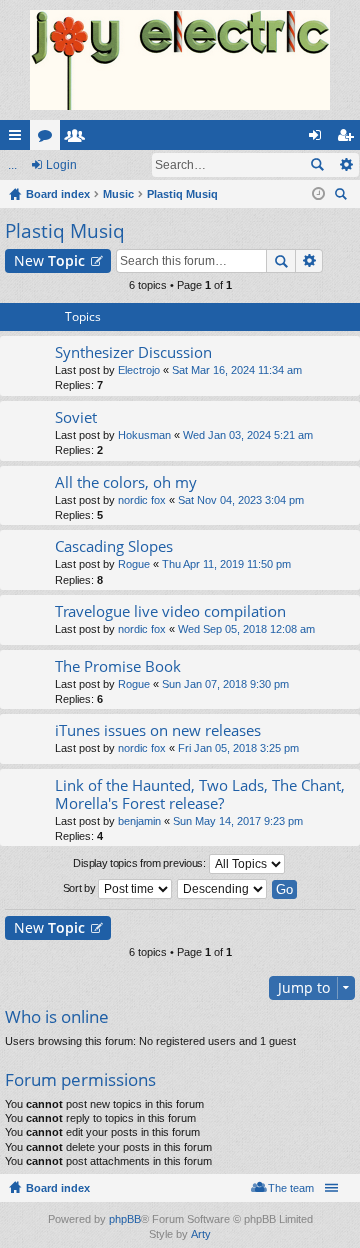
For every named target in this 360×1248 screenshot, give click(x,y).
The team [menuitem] (291, 1188)
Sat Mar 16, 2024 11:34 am (237, 370)
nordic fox (142, 500)
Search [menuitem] (343, 196)
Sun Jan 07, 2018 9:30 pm (225, 684)
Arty (201, 1234)
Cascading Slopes (114, 546)
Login (61, 165)
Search (317, 165)
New (49, 260)
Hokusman (144, 435)
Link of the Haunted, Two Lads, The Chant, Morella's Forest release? (200, 794)
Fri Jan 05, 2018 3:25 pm (238, 748)
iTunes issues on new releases (158, 730)
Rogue (134, 564)
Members (79, 139)
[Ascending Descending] (223, 889)
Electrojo (139, 370)
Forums (49, 139)
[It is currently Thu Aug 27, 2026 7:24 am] (318, 194)
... (12, 165)
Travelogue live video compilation (170, 611)
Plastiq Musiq (65, 231)
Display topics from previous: (140, 863)
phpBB (125, 1219)
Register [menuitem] (349, 139)
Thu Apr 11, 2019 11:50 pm (226, 564)
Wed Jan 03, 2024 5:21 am (248, 435)
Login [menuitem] (319, 139)
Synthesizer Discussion (133, 352)
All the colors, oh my (126, 482)
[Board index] (180, 60)
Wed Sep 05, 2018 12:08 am (246, 629)
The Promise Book (118, 666)
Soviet (76, 417)
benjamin (139, 821)
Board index (58, 1188)
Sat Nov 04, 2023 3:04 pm (241, 500)
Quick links (19, 139)
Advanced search (345, 165)
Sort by (81, 888)
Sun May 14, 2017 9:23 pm (238, 821)
